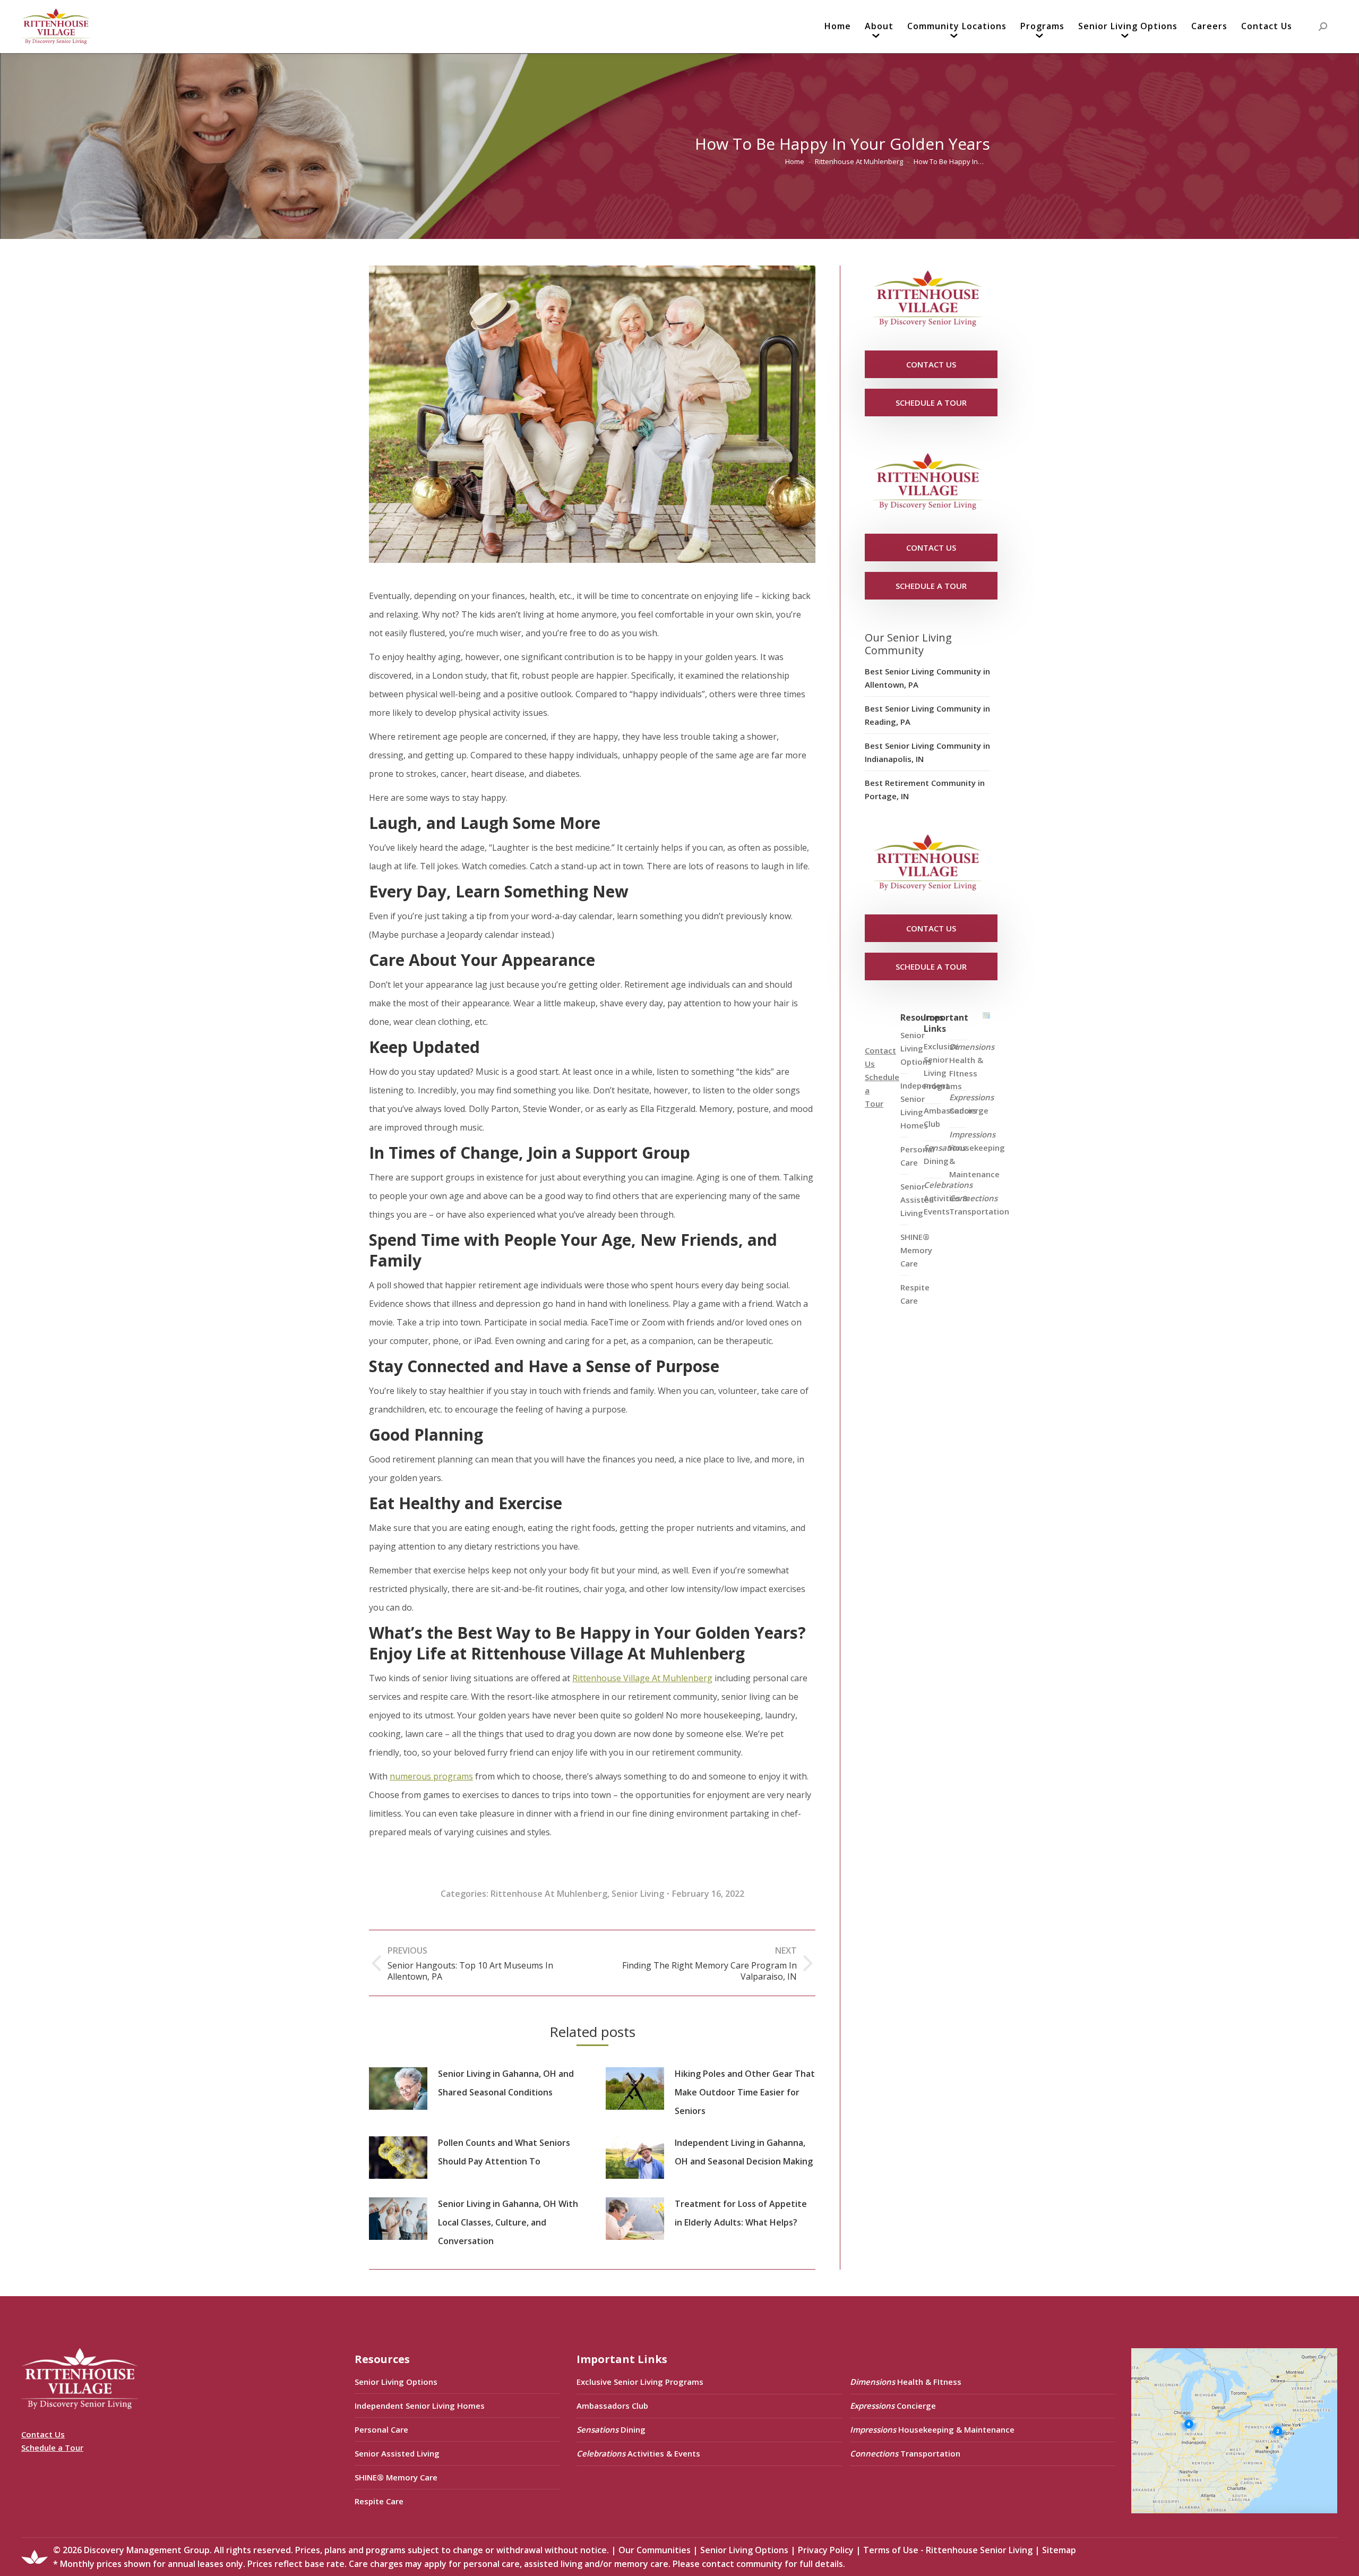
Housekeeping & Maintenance (977, 1154)
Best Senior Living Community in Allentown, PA (927, 678)
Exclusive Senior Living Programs (943, 1066)
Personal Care (381, 2429)
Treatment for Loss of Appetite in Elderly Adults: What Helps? (741, 2213)
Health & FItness (972, 1060)
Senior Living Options (396, 2382)
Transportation (979, 1205)
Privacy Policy (826, 2550)
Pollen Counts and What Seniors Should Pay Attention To (504, 2152)
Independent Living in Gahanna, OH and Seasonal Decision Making (744, 2152)
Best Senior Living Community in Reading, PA (927, 715)
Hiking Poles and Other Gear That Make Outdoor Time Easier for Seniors (745, 2092)
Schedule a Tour (52, 2447)
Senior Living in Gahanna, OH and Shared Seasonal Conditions (506, 2083)
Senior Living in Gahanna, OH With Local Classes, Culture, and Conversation (508, 2222)
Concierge (971, 1104)
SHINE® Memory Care (396, 2477)
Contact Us (43, 2434)
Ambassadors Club (612, 2406)
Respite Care (915, 1294)
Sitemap (1059, 2550)
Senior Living (638, 1894)
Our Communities (655, 2550)
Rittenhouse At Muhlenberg (549, 1894)
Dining (945, 1154)
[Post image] (398, 2089)
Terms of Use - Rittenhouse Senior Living (948, 2550)
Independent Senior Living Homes (420, 2406)
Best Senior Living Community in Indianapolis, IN (927, 752)
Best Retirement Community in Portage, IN (925, 789)
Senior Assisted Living (397, 2453)
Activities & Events (948, 1198)
